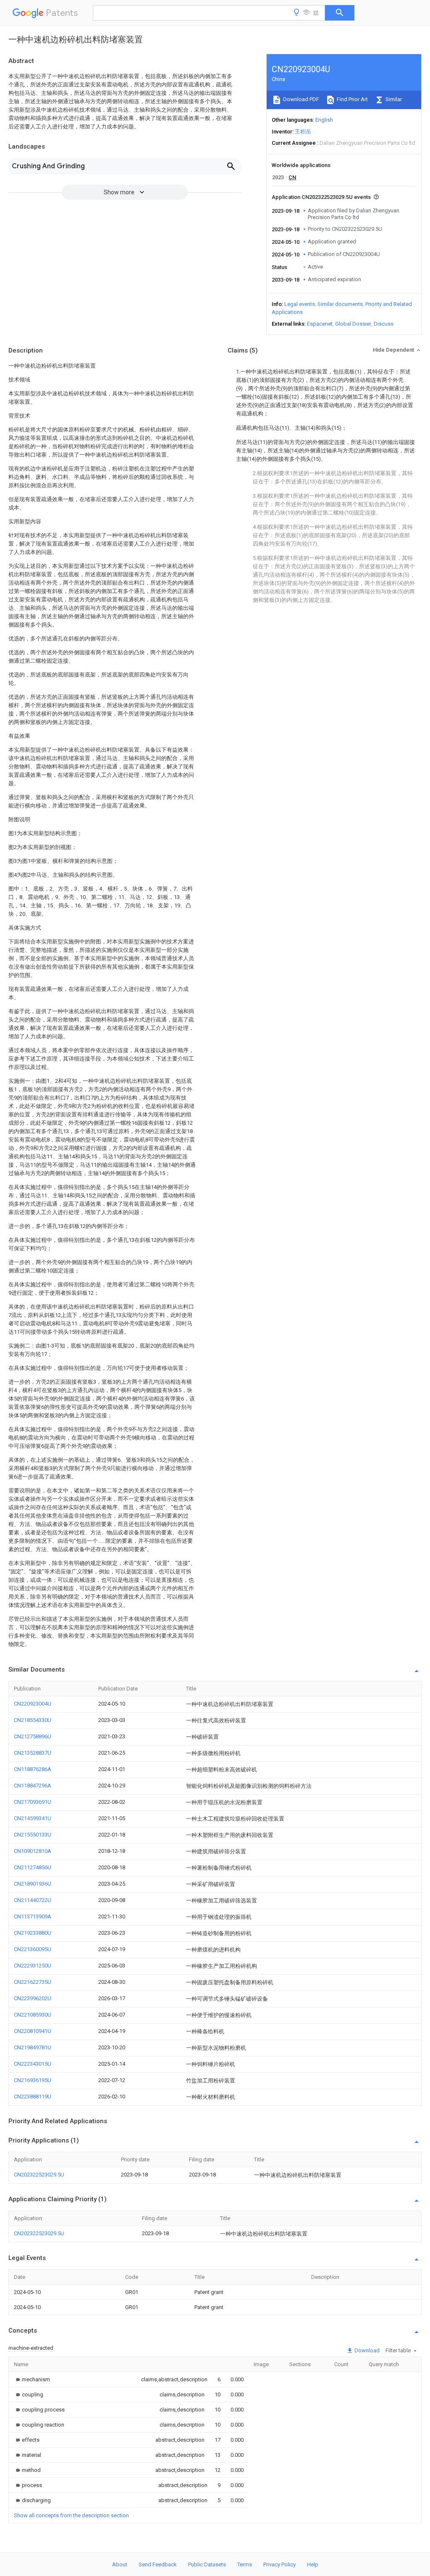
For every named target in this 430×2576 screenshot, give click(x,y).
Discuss (384, 324)
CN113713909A (33, 1916)
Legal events (300, 304)
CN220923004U (33, 1704)
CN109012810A (33, 1851)
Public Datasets (207, 2564)
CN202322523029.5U (39, 2175)
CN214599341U (33, 1818)
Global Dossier (353, 324)
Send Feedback (158, 2564)
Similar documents (340, 304)
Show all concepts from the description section (71, 2515)
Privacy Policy (279, 2564)
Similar (393, 99)
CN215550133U (33, 1835)
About (120, 2564)
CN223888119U (33, 2097)
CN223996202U (33, 1998)
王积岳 (303, 132)
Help (313, 2564)
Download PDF (300, 99)
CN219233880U (33, 1933)
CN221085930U (33, 2015)
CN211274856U (33, 1867)
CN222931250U (33, 1966)
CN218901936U (33, 1884)
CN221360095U (33, 1949)
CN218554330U (33, 1720)
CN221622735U (33, 1982)
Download (366, 2350)
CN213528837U (33, 1753)
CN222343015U (33, 2064)
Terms (245, 2564)
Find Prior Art (352, 99)
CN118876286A (33, 1769)
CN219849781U (33, 2047)
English (324, 120)
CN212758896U (33, 1736)
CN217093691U (33, 1802)
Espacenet (320, 324)
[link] (32, 2379)
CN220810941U (33, 2031)
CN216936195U (33, 2080)
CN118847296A (33, 1786)
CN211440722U (33, 1900)
